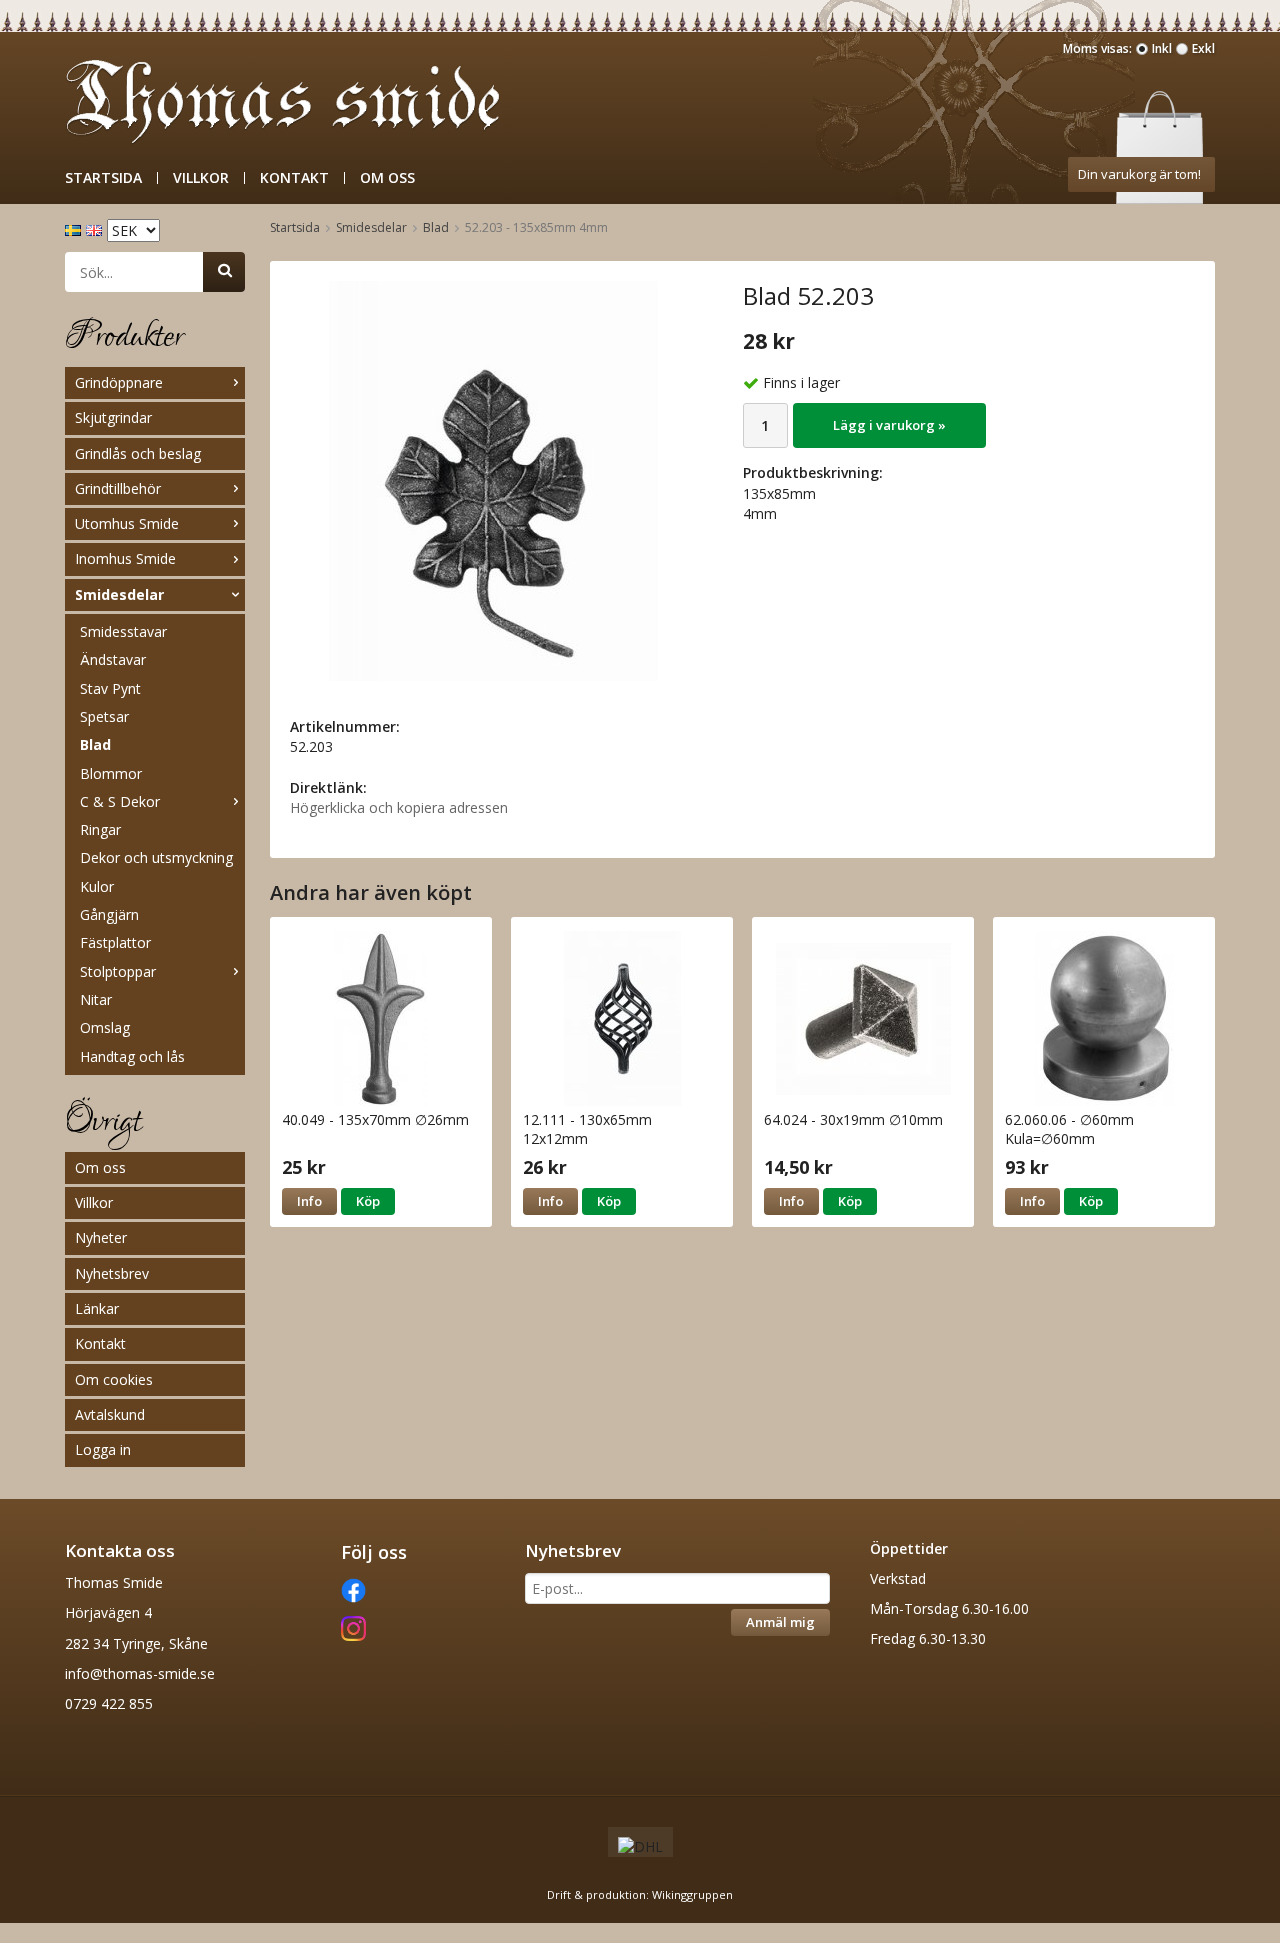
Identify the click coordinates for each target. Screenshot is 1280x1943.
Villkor (201, 178)
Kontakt (294, 178)
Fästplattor (115, 942)
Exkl (1203, 48)
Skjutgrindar (113, 417)
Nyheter (101, 1237)
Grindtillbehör (118, 488)
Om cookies (114, 1379)
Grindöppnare (119, 382)
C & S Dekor (120, 801)
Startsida (103, 178)
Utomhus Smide (127, 523)
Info (309, 1201)
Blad (95, 744)
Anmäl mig (780, 1622)
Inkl (1162, 48)
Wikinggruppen (692, 1894)
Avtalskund (110, 1414)
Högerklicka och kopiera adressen (399, 807)
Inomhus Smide (125, 558)
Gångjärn (109, 914)
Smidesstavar (123, 631)
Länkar (97, 1308)
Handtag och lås (132, 1056)
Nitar (96, 999)
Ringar (100, 829)
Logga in (103, 1449)
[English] (96, 228)
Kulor (97, 886)
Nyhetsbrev (112, 1273)
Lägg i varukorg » (889, 425)
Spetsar (104, 716)
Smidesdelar (119, 594)
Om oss (387, 178)
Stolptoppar (118, 971)
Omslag (105, 1027)
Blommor (111, 773)
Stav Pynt (110, 688)
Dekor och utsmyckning (156, 857)
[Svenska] (75, 228)
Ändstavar (113, 659)
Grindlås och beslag (138, 453)
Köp (368, 1201)
